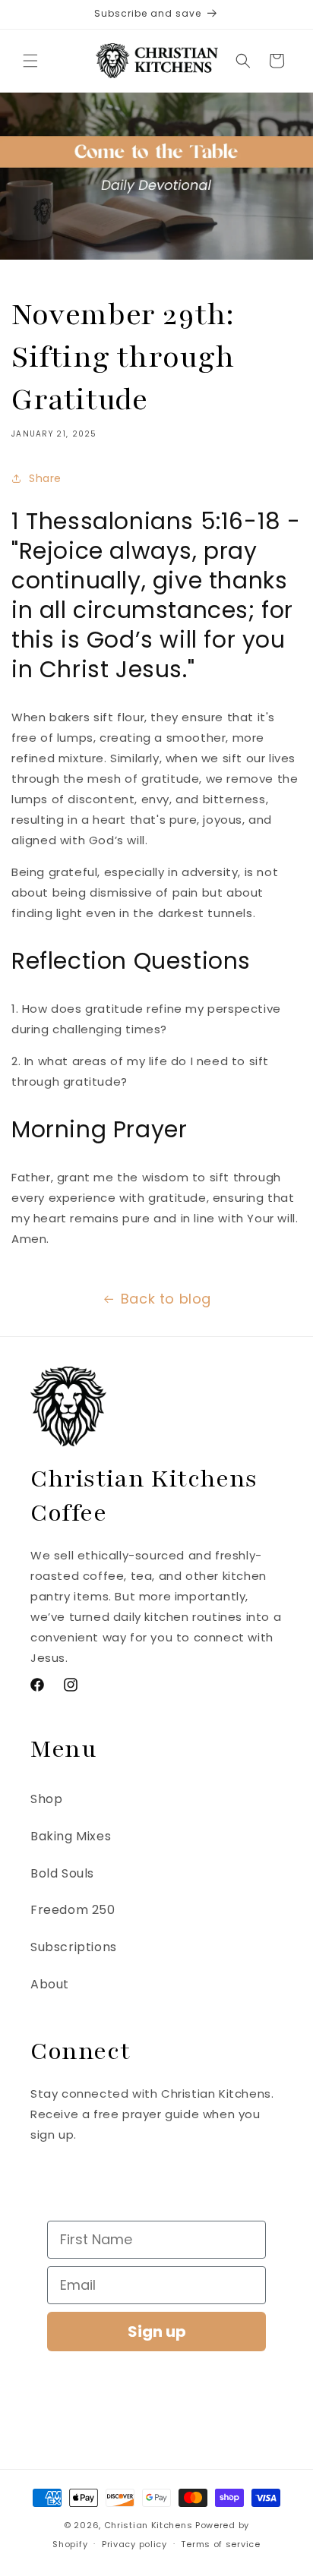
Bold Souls (62, 1873)
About (50, 1984)
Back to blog (166, 1299)
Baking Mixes (71, 1836)
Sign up (157, 2332)
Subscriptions (74, 1947)
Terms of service (220, 2544)
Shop (46, 1799)
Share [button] (45, 478)
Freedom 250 (73, 1910)
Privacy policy (134, 2544)
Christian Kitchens (149, 2525)
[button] (30, 61)
